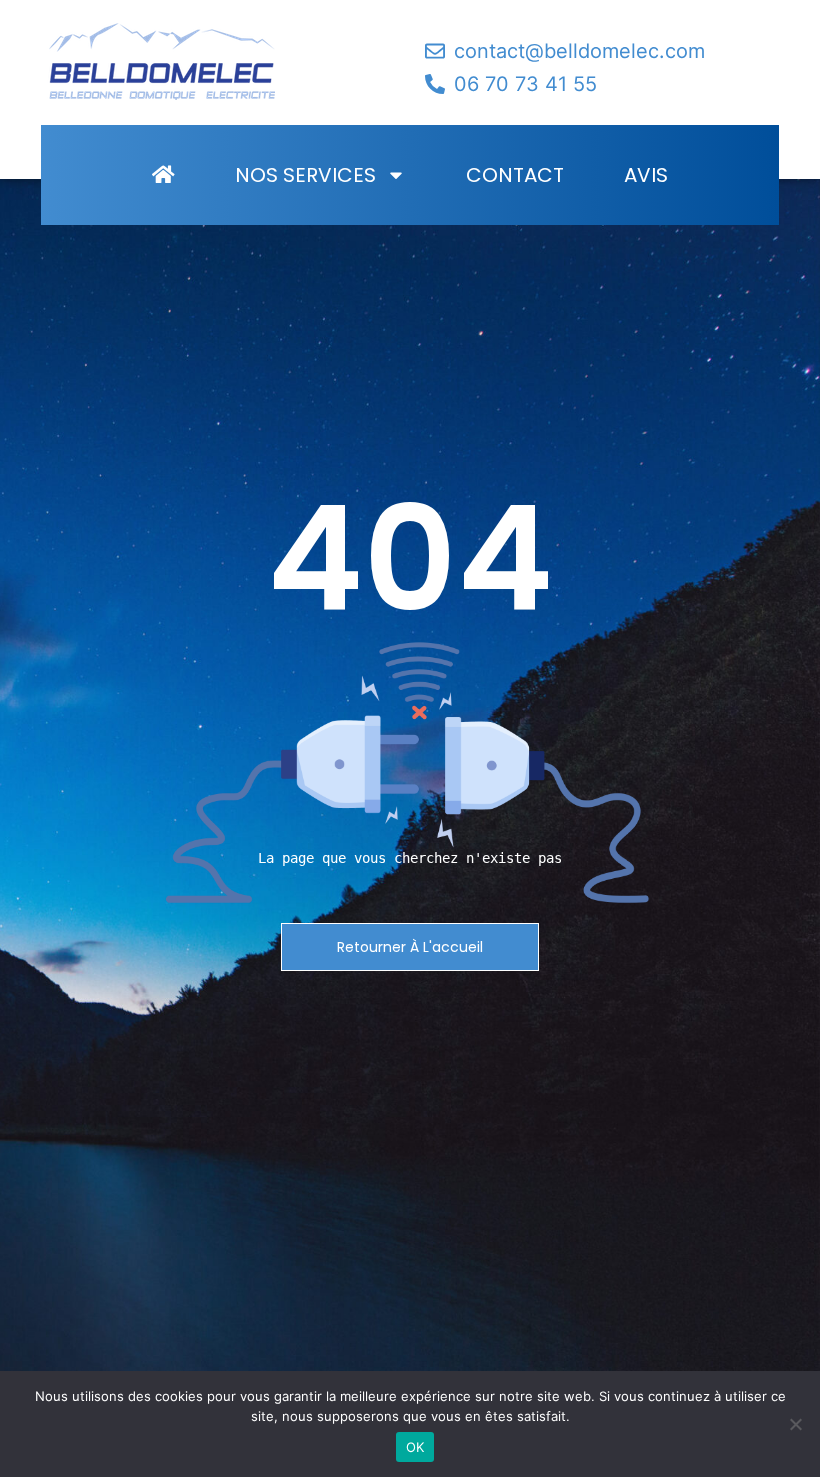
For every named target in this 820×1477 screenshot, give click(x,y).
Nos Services (305, 175)
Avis (646, 175)
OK (415, 1447)
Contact (515, 175)
